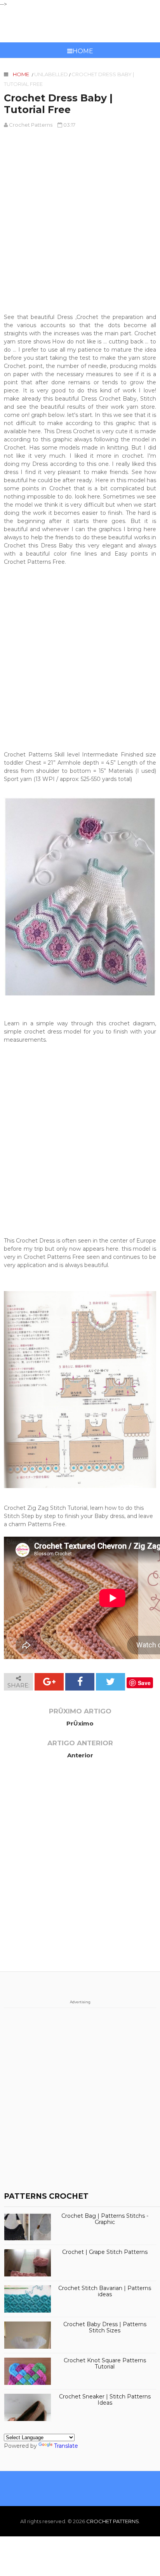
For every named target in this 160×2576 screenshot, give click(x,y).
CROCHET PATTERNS (80, 25)
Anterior (80, 1755)
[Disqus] (80, 1872)
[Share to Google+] (49, 1682)
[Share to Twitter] (110, 1682)
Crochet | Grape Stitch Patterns (105, 2252)
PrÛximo (80, 1723)
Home (83, 51)
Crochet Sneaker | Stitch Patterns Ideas (105, 2400)
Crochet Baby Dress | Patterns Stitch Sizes (105, 2328)
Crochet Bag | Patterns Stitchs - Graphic (105, 2219)
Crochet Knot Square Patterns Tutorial (105, 2364)
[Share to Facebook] (80, 1682)
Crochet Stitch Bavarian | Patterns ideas (105, 2292)
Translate (66, 2446)
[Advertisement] (80, 217)
